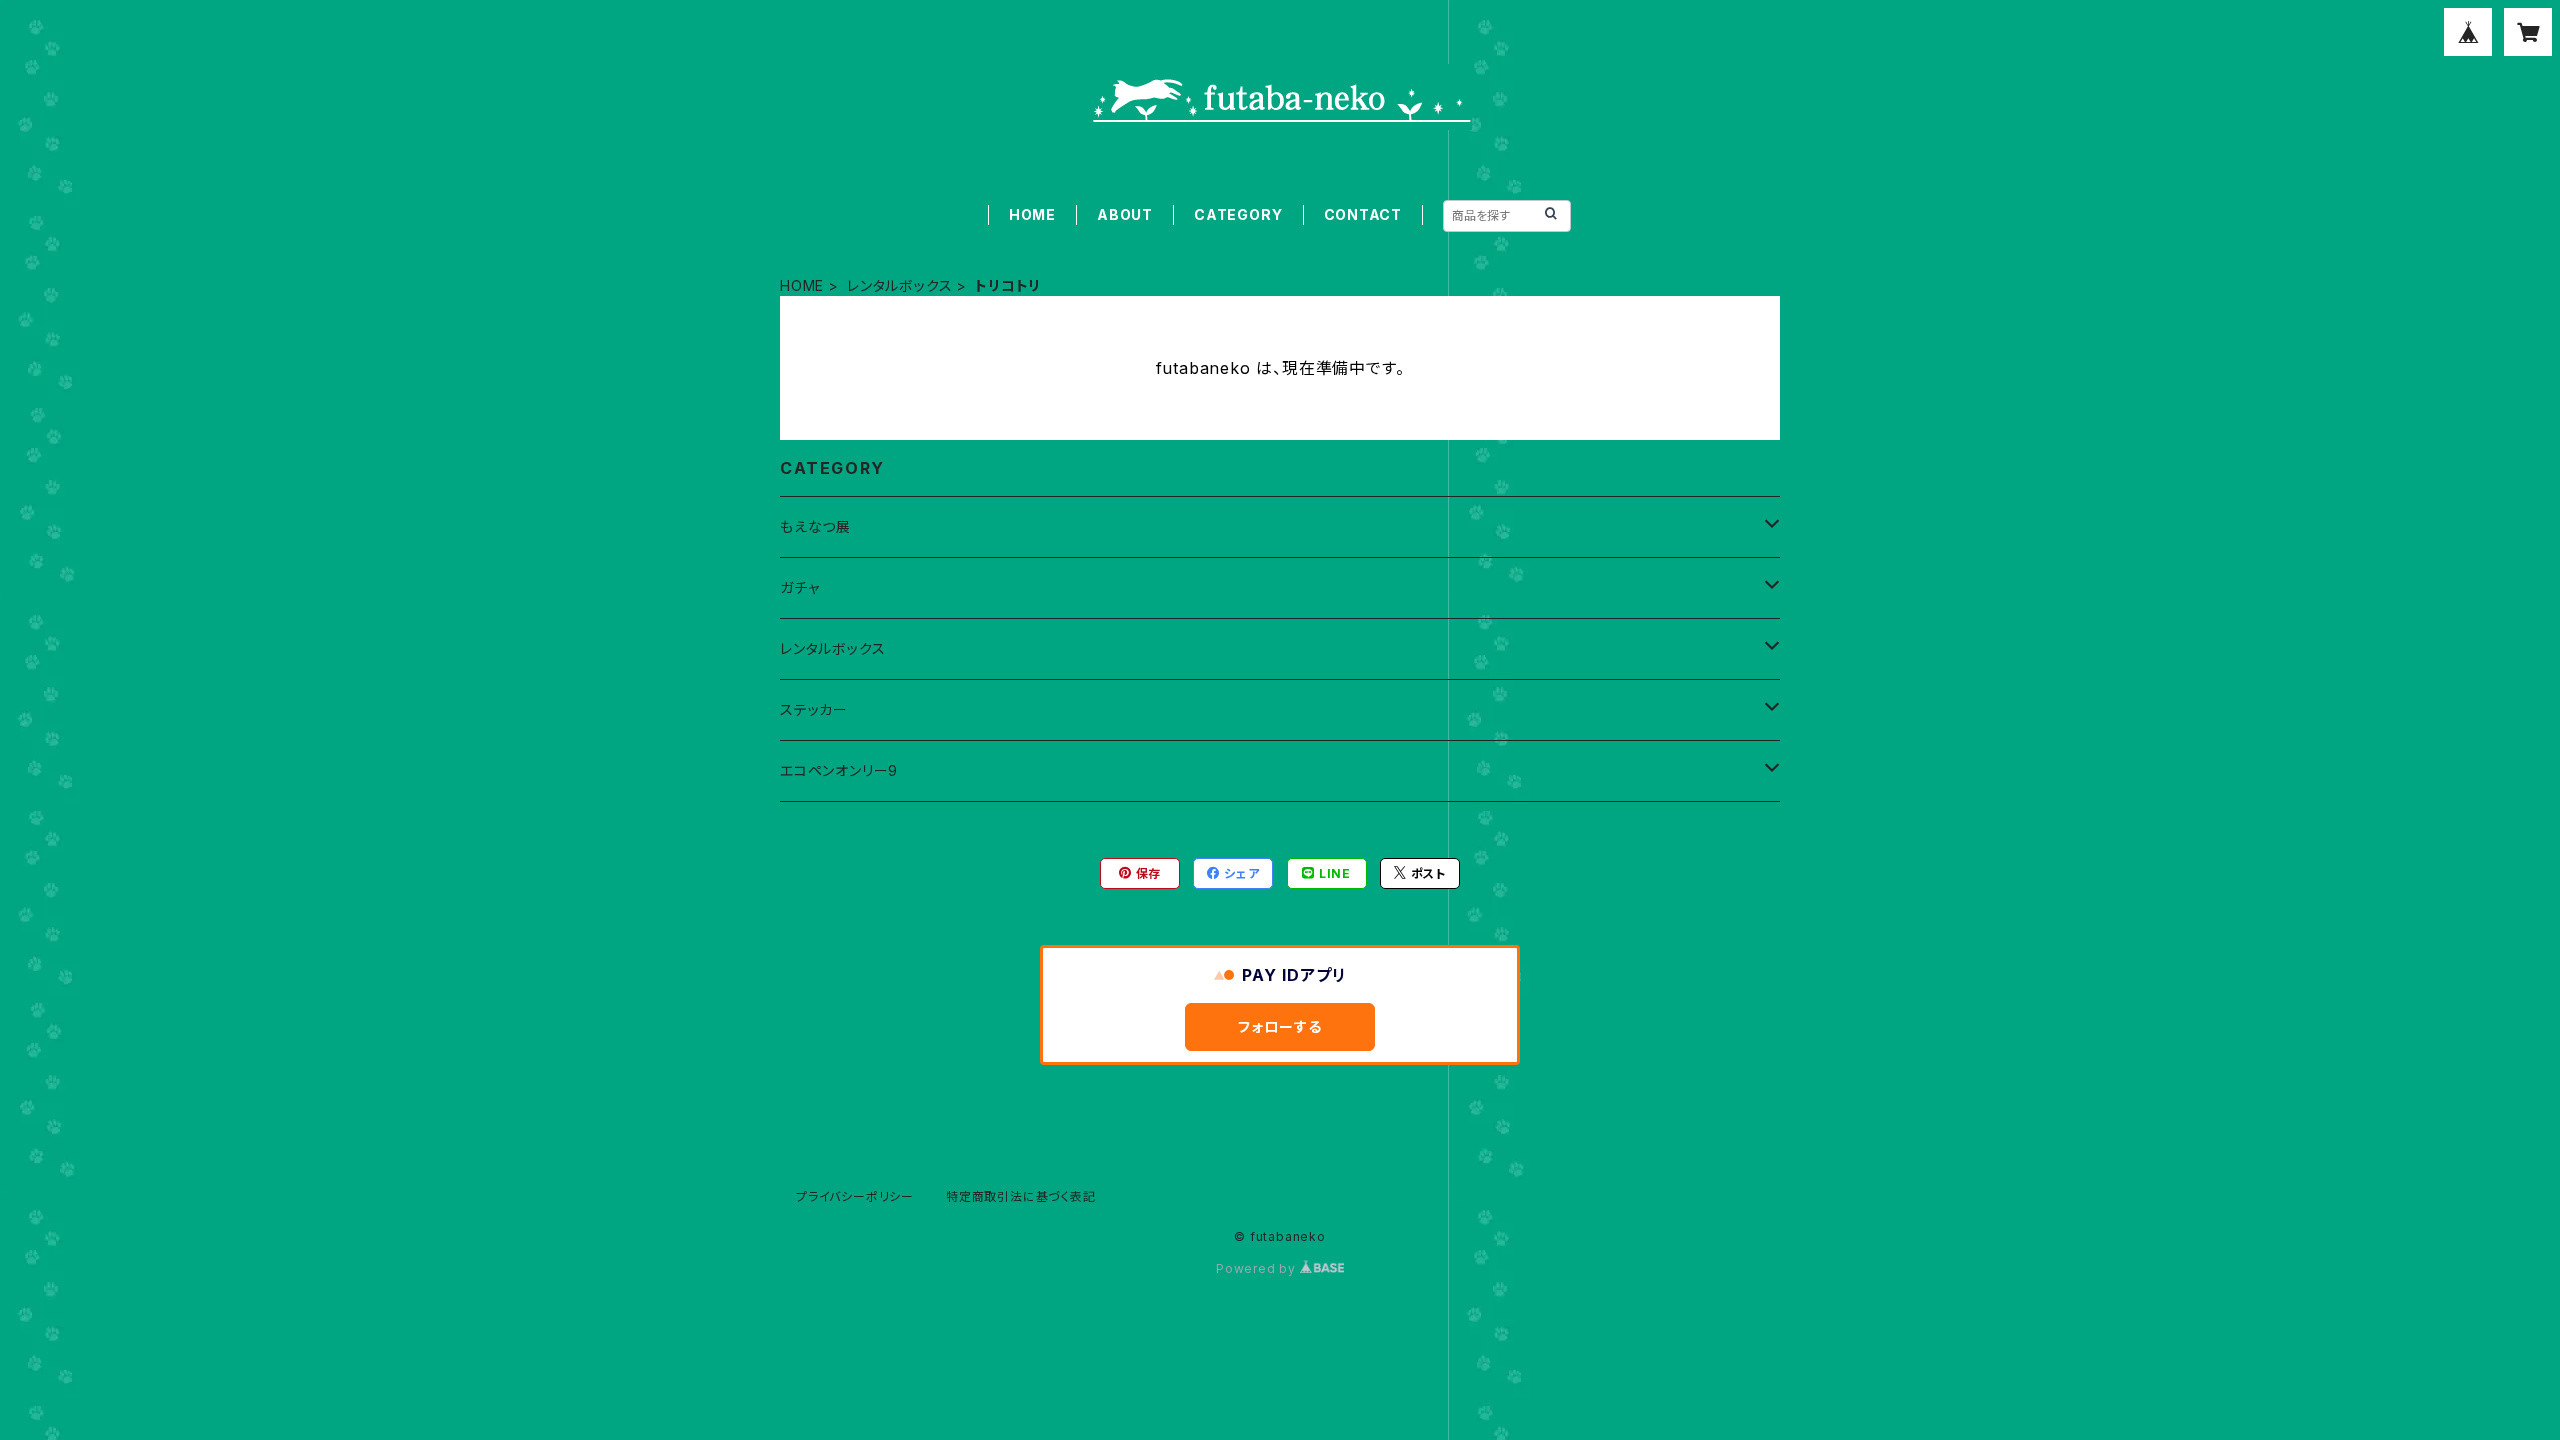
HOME (1032, 214)
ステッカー (814, 709)
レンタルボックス (899, 285)
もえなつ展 (815, 526)
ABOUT (1125, 214)
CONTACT (1363, 214)
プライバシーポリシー (855, 1196)
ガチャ (799, 587)
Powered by (1258, 1268)
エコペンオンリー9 (839, 770)
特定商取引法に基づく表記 (1021, 1196)
